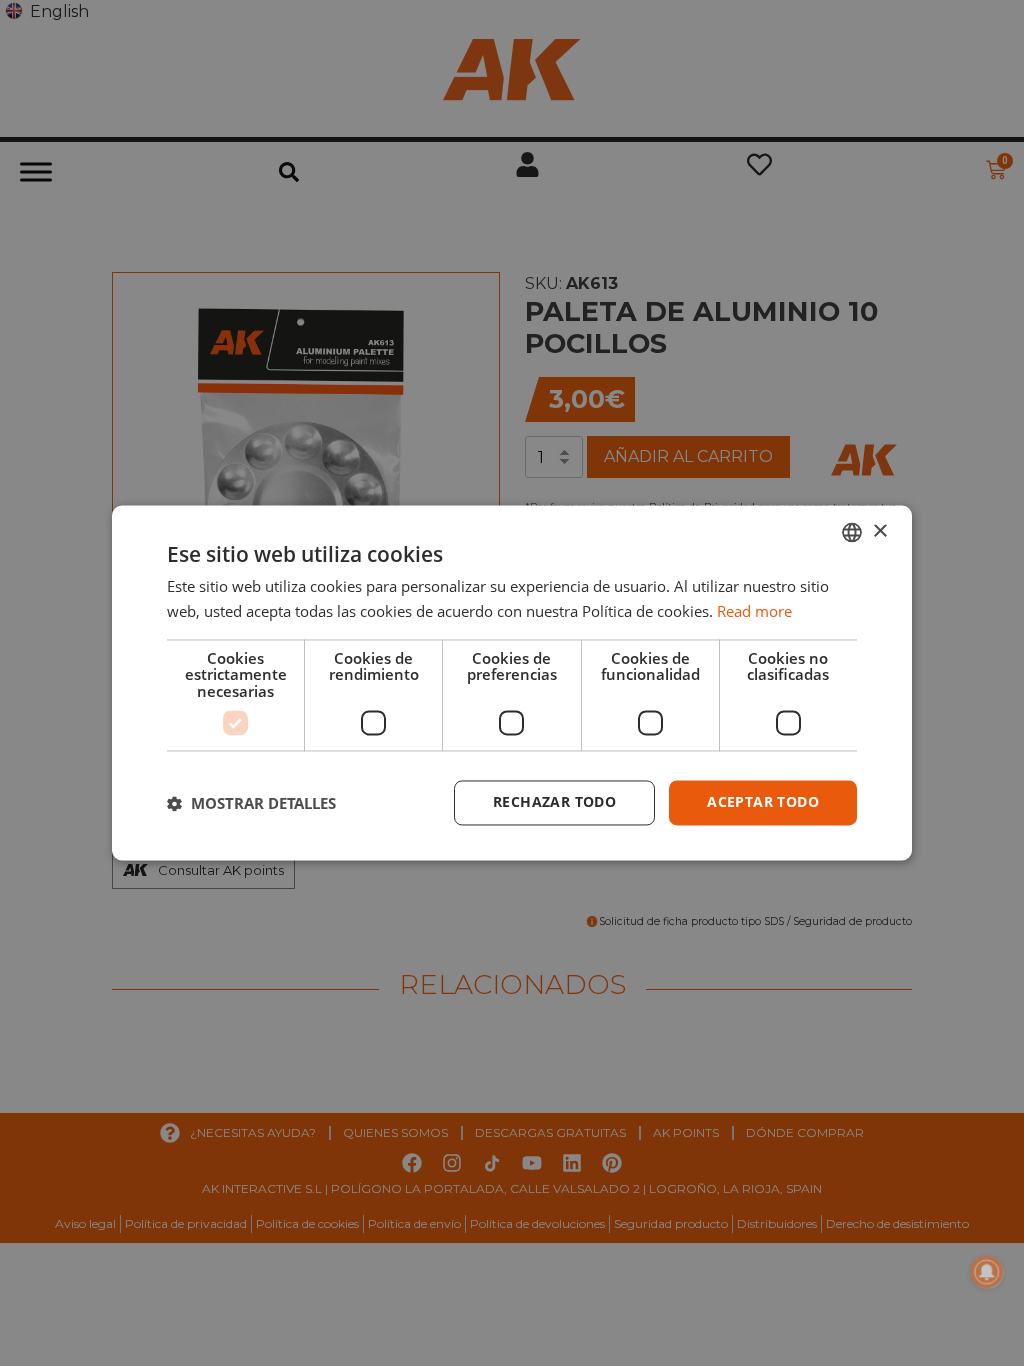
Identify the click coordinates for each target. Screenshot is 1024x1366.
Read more (754, 612)
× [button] (879, 531)
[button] (251, 803)
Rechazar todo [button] (554, 802)
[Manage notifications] (987, 1272)
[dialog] (512, 682)
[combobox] (852, 532)
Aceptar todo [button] (763, 802)
